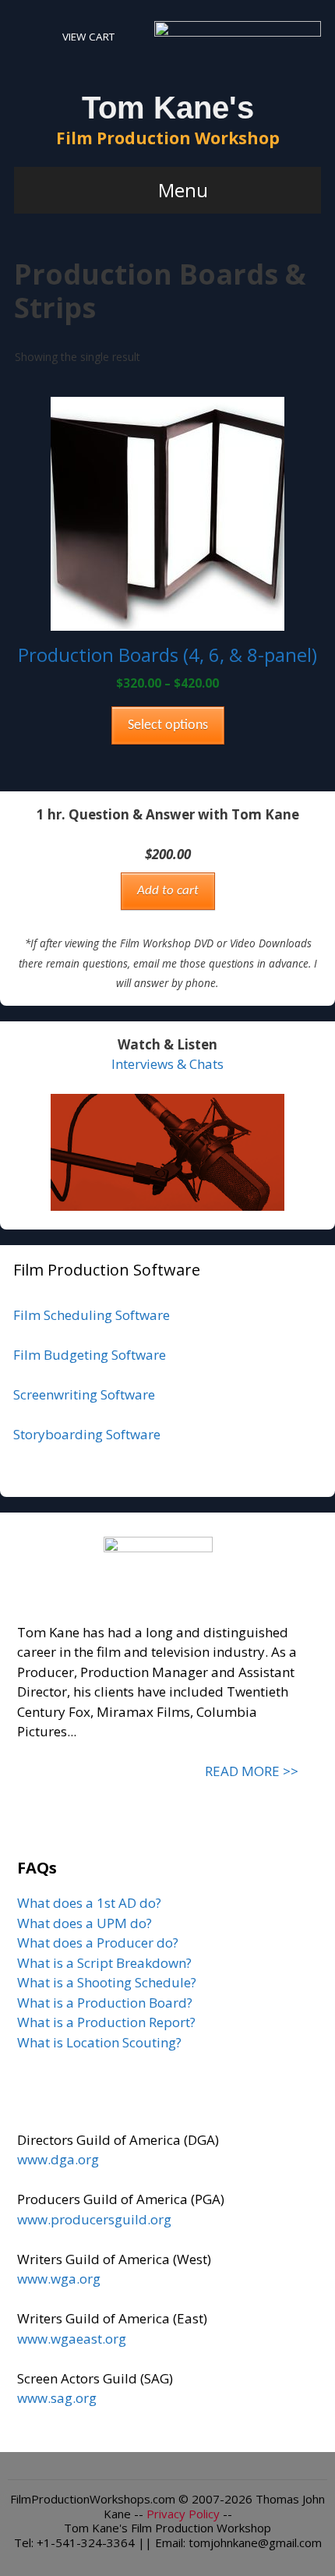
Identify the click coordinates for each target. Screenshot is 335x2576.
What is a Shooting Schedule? (107, 1982)
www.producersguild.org (94, 2219)
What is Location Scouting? (99, 2042)
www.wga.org (59, 2279)
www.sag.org (57, 2398)
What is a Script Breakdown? (104, 1963)
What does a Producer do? (98, 1943)
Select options (168, 725)
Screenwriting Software (84, 1394)
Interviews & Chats (167, 1064)
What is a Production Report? (106, 2022)
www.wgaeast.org (72, 2339)
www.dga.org (58, 2159)
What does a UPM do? (85, 1923)
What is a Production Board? (105, 2003)
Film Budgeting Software (90, 1355)
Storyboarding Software (87, 1434)
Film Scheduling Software (92, 1315)
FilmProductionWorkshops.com (93, 2499)
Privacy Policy (183, 2514)
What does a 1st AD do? (89, 1903)
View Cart (88, 37)
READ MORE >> (252, 1771)
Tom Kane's (168, 108)
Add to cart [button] (168, 891)
